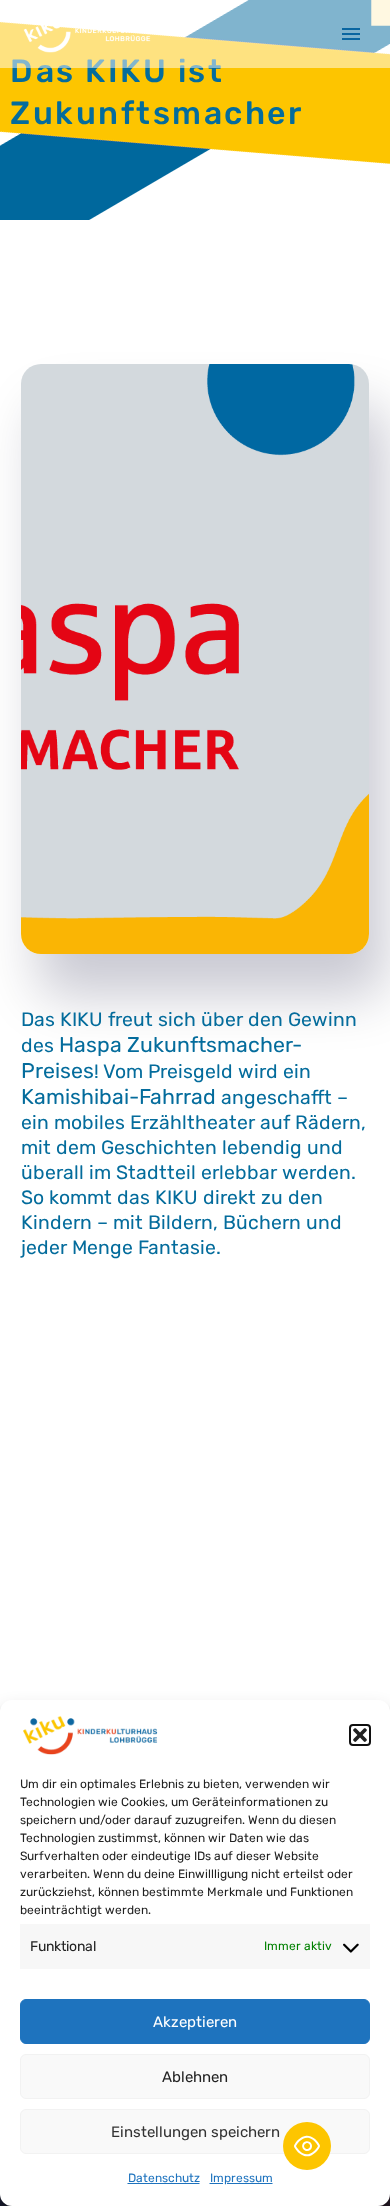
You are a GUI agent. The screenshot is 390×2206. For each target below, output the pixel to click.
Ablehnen (195, 2077)
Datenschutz (164, 2178)
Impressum (241, 2178)
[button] (360, 1735)
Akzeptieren (195, 2022)
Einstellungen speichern (195, 2132)
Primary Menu (351, 34)
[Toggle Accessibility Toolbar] (307, 2146)
